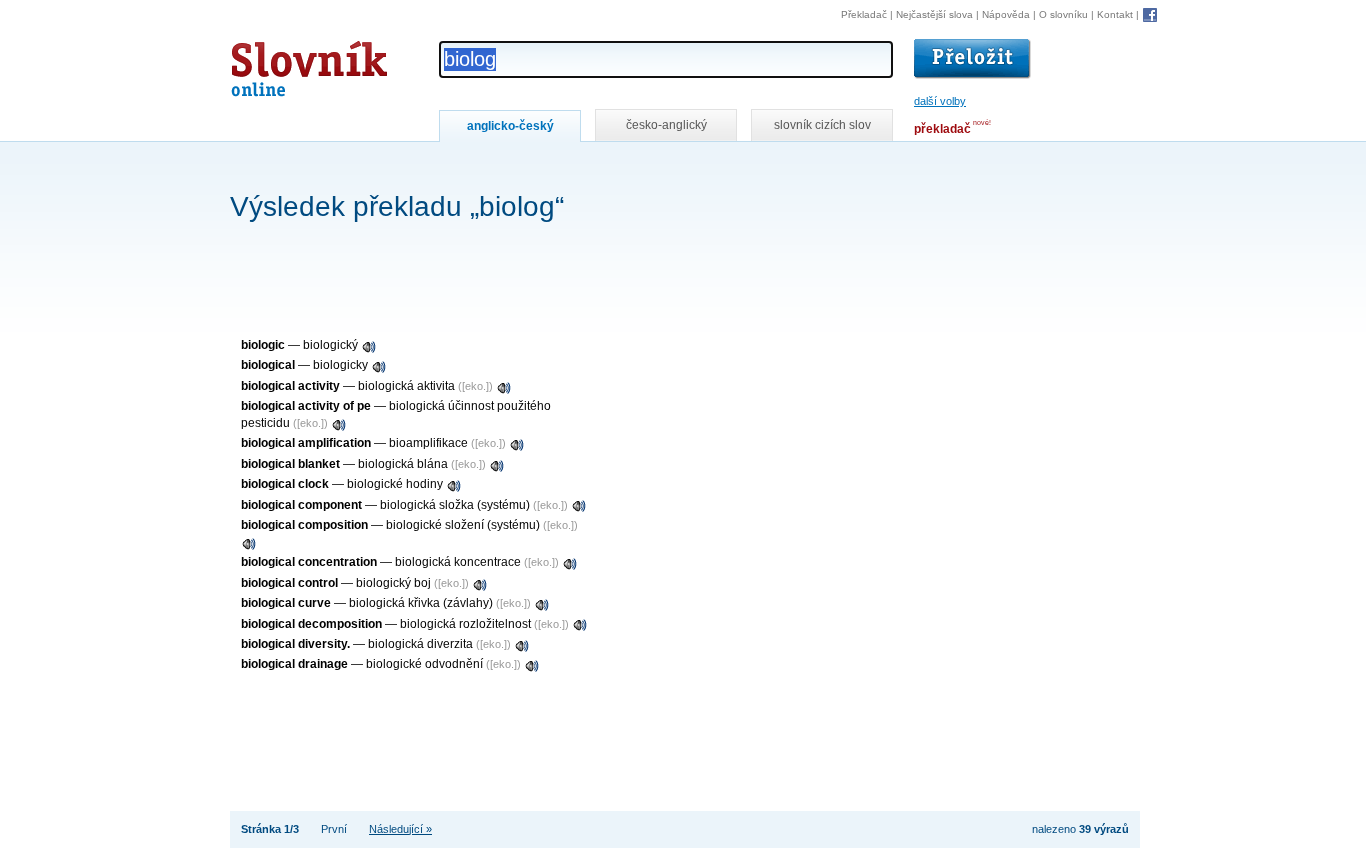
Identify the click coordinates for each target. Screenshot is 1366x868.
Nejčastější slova (934, 14)
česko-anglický (666, 125)
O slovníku (1063, 14)
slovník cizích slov (822, 125)
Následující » (400, 829)
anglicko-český (510, 126)
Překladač (864, 14)
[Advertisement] (594, 168)
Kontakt (1115, 14)
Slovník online (273, 63)
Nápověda (1006, 14)
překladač (942, 129)
